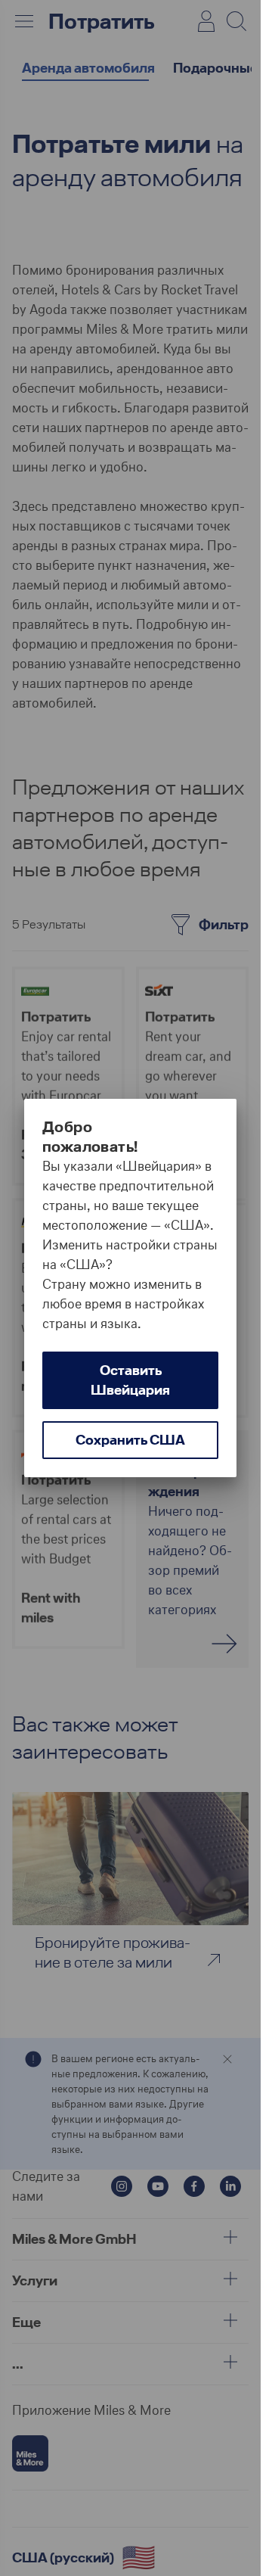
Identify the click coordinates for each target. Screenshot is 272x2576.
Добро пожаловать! (90, 1137)
